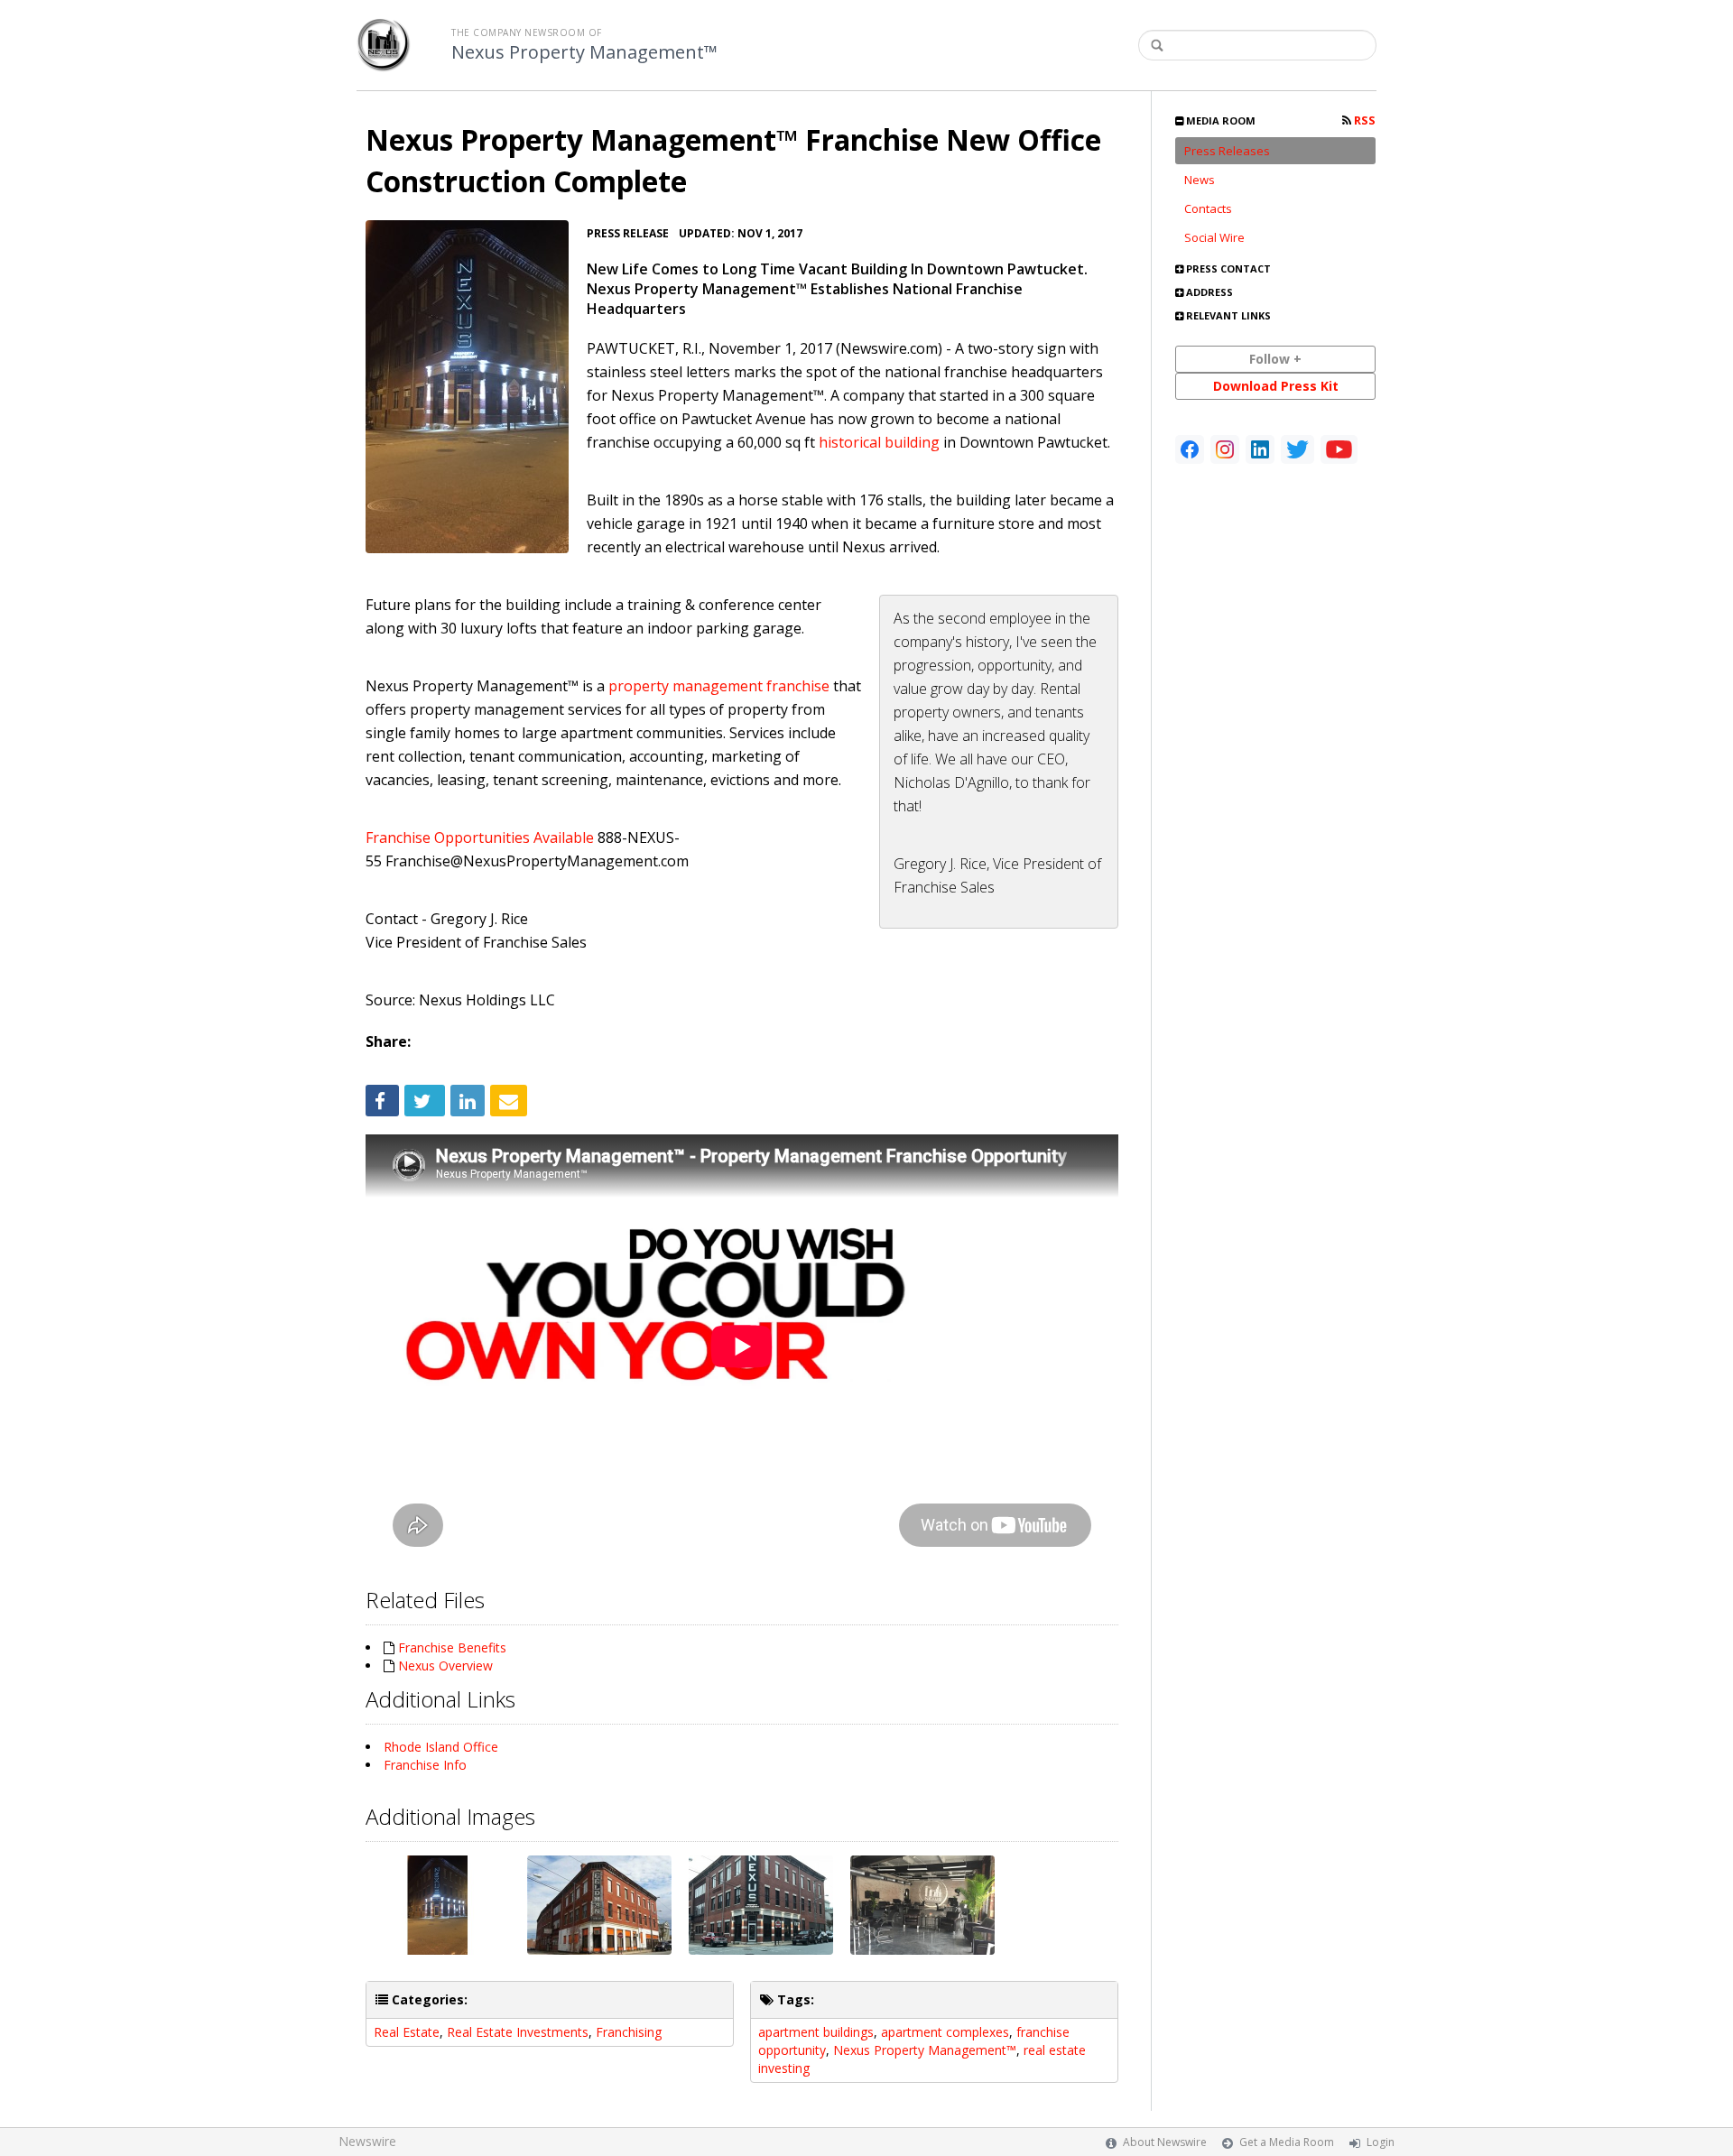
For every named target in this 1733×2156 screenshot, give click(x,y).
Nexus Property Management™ (584, 52)
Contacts (1208, 208)
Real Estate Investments (518, 2032)
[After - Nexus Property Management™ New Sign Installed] (467, 387)
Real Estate (407, 2032)
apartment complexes (945, 2032)
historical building (879, 442)
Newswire (367, 2141)
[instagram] (1225, 449)
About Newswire (1165, 2142)
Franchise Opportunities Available (480, 837)
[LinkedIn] (1260, 449)
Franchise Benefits (452, 1647)
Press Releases (1227, 151)
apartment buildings (816, 2032)
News (1200, 180)
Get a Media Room (1287, 2142)
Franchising (629, 2032)
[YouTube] (1339, 449)
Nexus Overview (445, 1666)
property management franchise (719, 686)
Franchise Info (425, 1765)
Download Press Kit (1276, 386)
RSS (1363, 120)
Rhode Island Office (441, 1747)
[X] (1297, 449)
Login (1381, 2142)
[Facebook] (1190, 449)
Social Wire (1214, 237)
